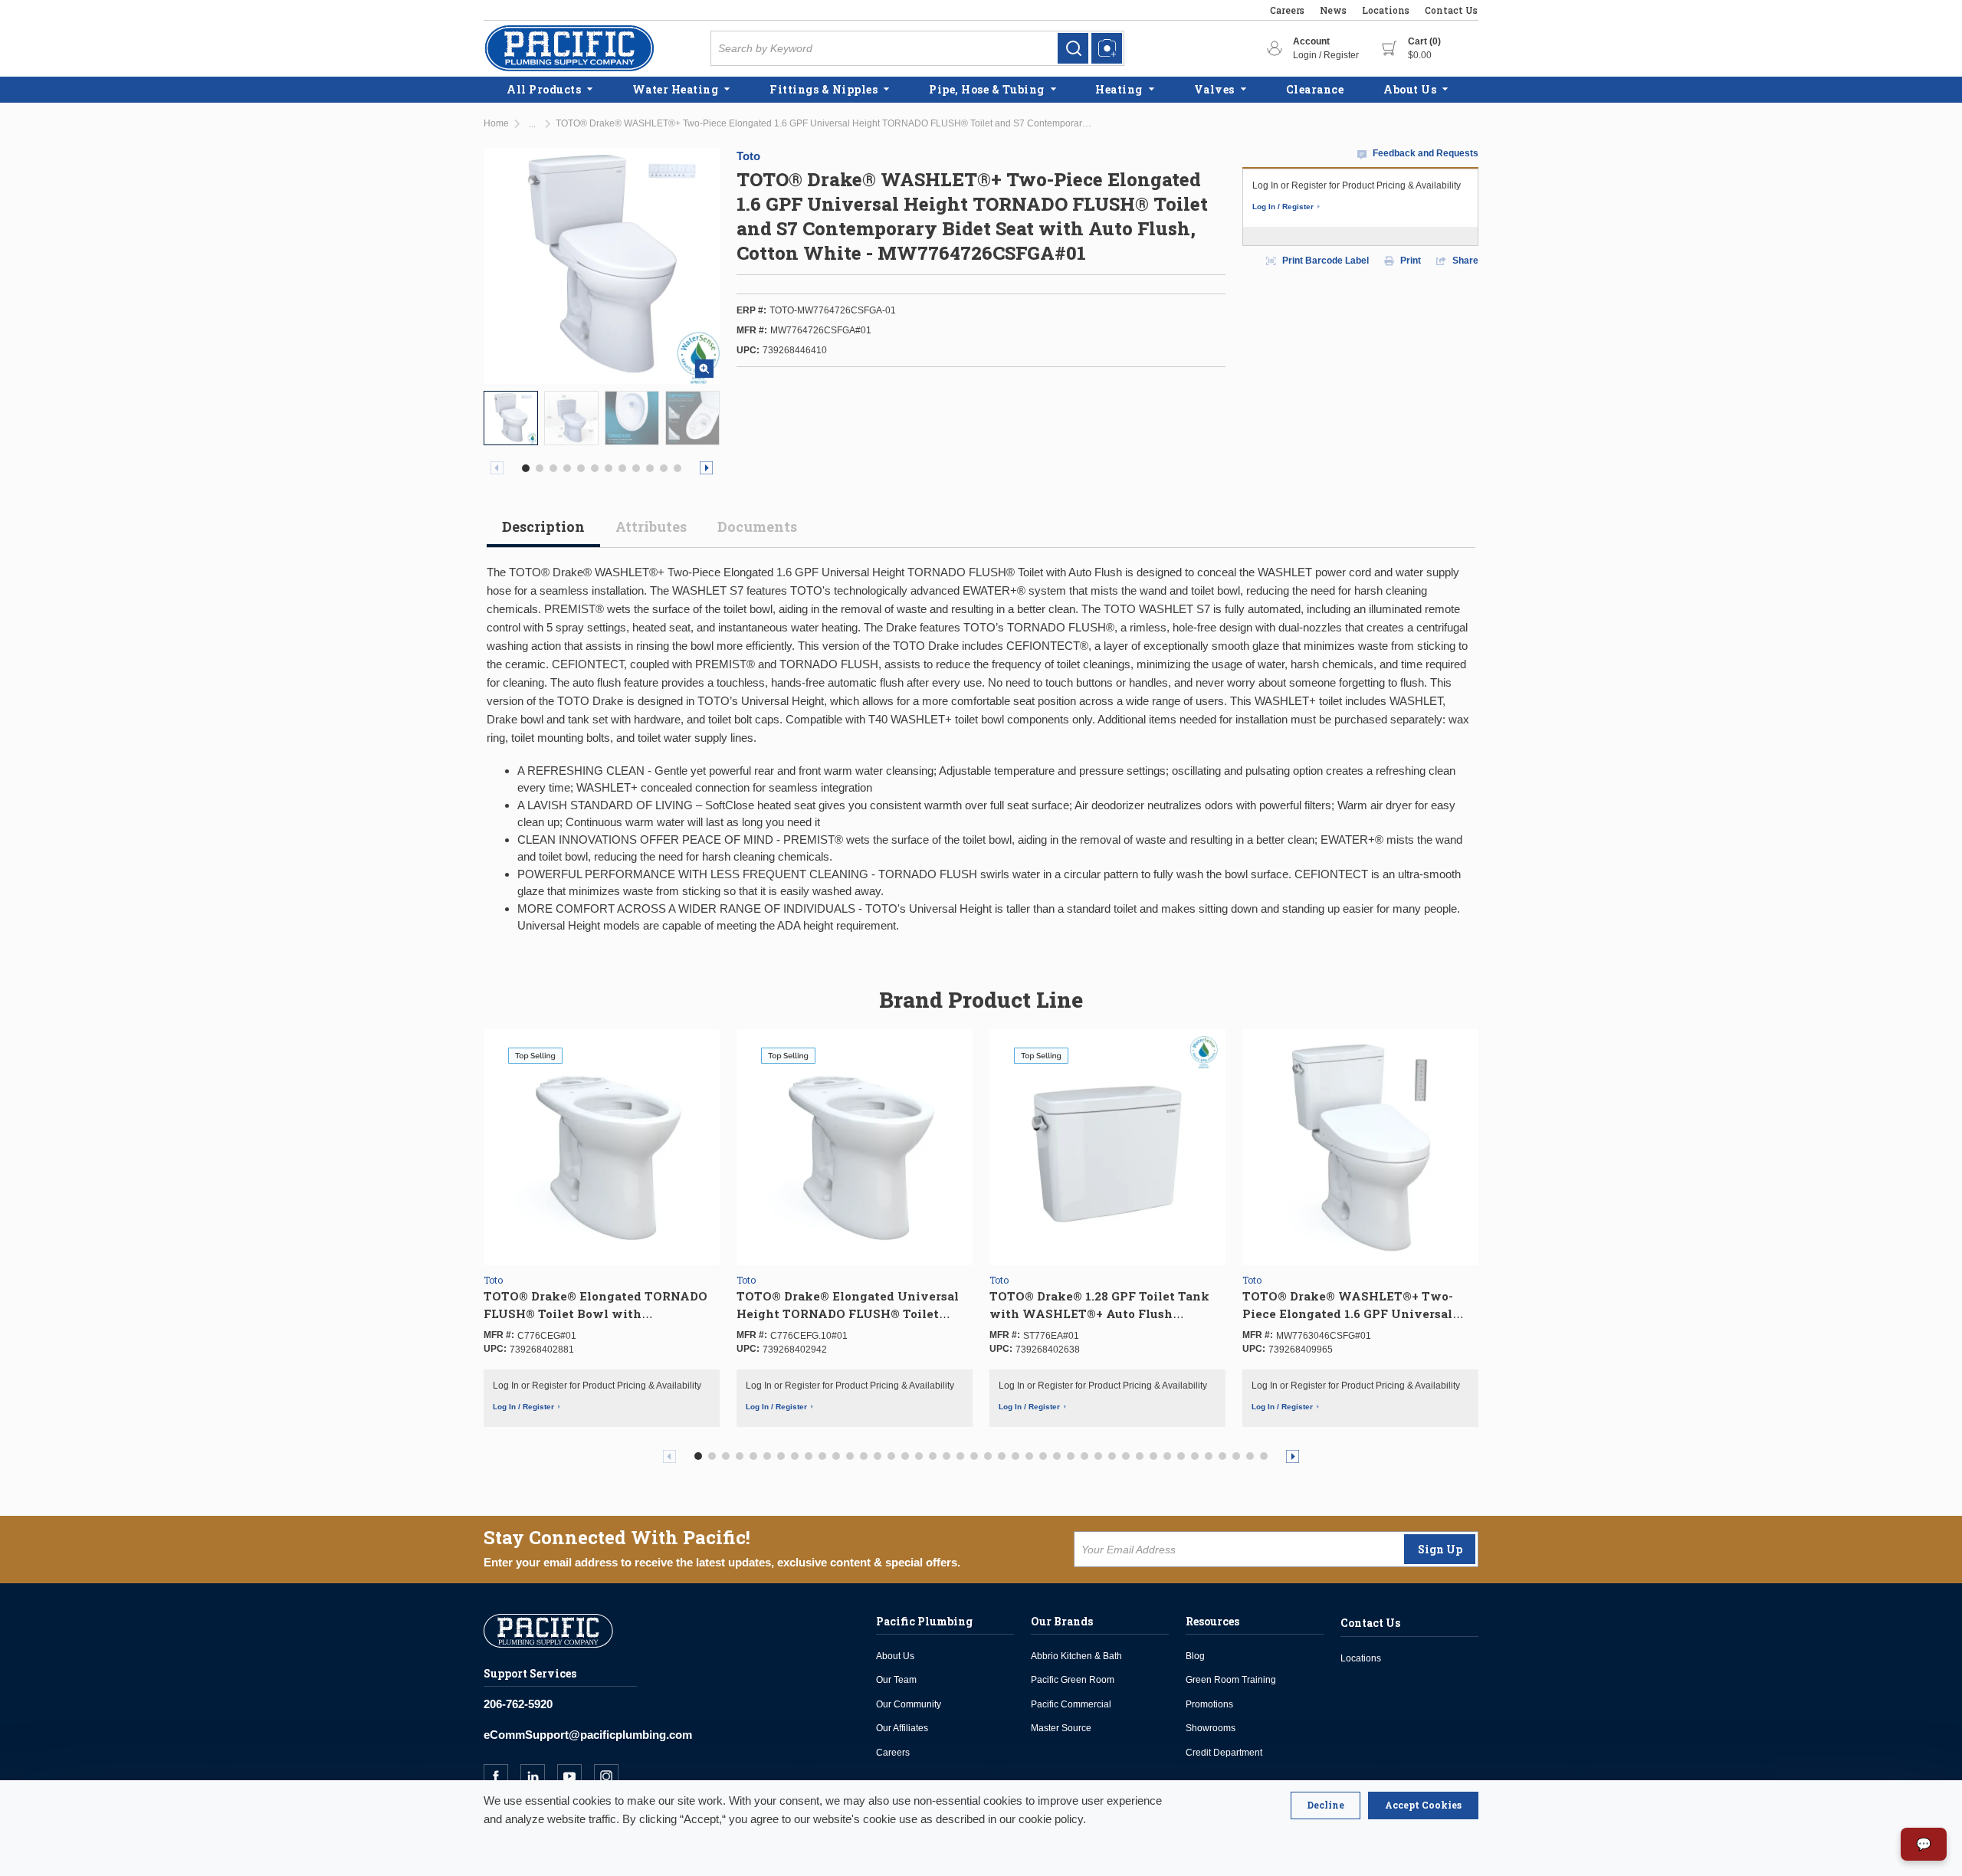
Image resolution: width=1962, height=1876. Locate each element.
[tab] (543, 533)
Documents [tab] (757, 526)
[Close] (1325, 1805)
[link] (1073, 48)
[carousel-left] (497, 468)
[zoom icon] (704, 369)
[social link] (502, 1776)
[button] (526, 468)
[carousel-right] (706, 468)
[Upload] (1107, 48)
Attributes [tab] (651, 526)
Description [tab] (543, 526)
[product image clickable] (511, 418)
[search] (1073, 48)
